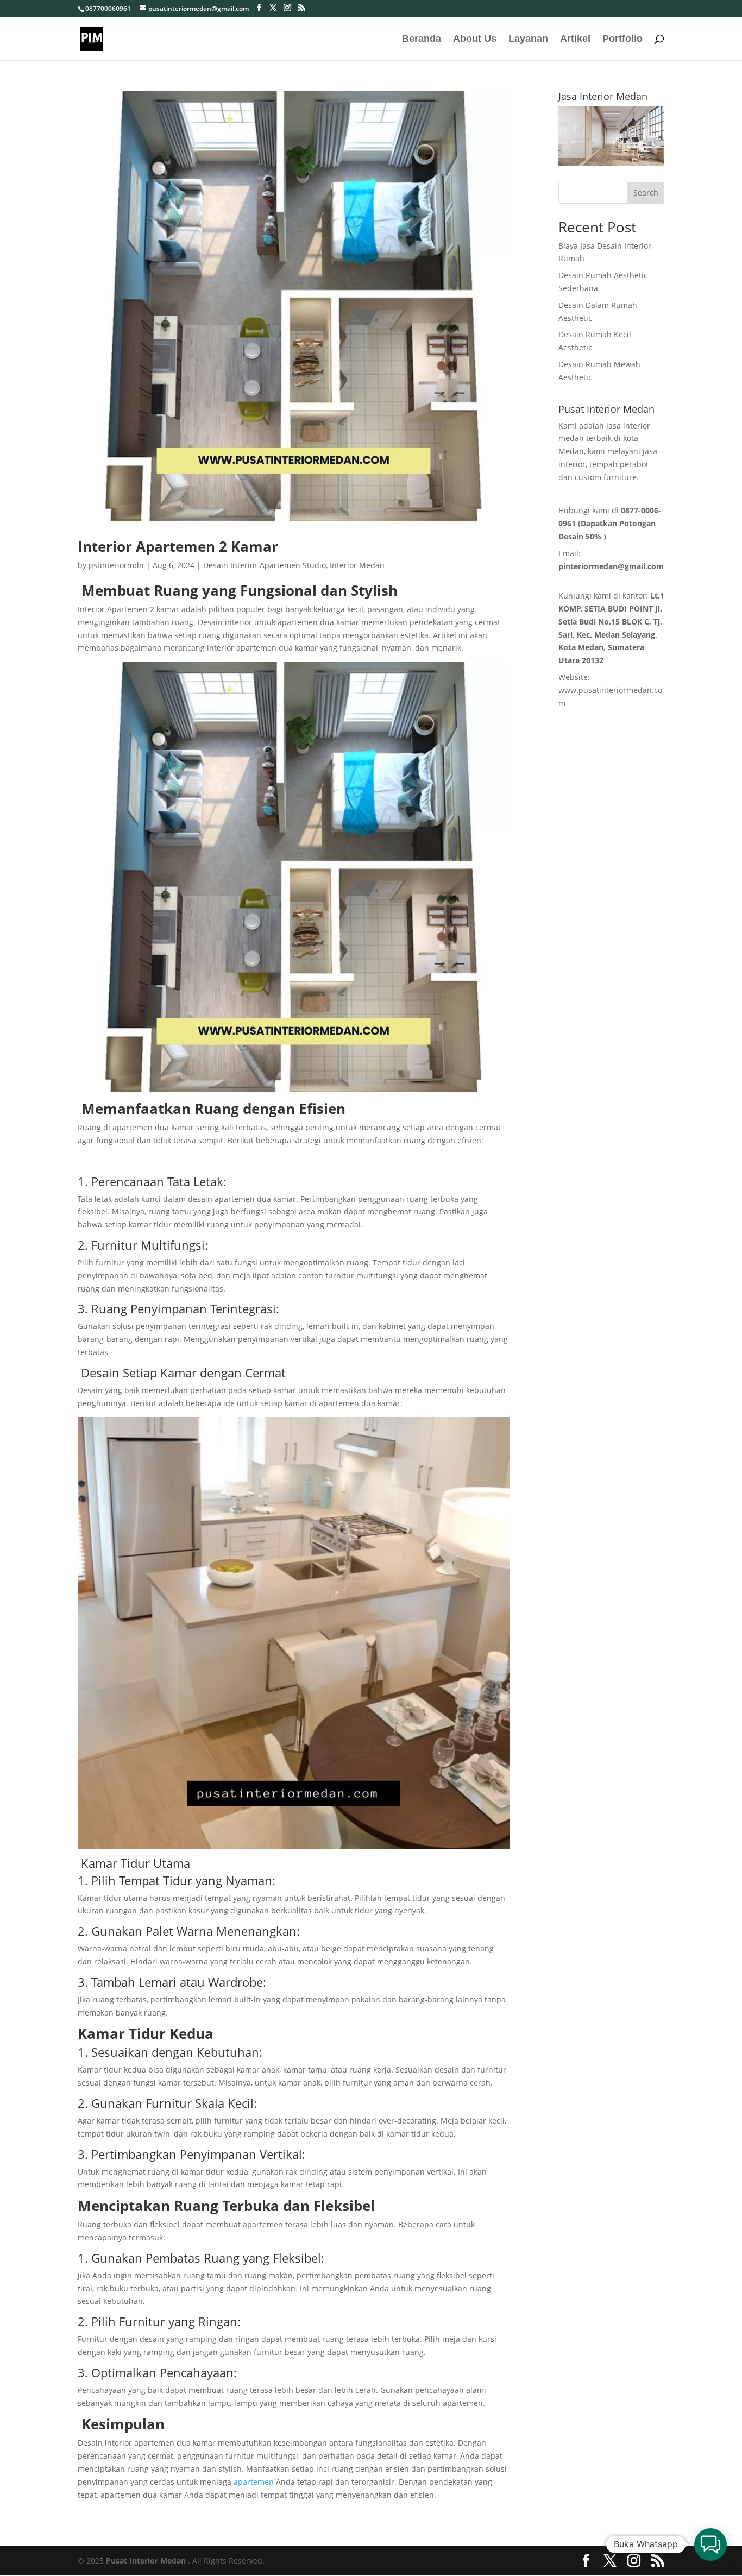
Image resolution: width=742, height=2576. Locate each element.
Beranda (422, 39)
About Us (475, 39)
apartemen (253, 2482)
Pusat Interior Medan (146, 2561)
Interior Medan (357, 565)
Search (646, 193)
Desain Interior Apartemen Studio (265, 565)
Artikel (575, 39)
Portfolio (622, 39)
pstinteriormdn (116, 565)
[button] (710, 2544)
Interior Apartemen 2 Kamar (178, 546)
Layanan (528, 39)
